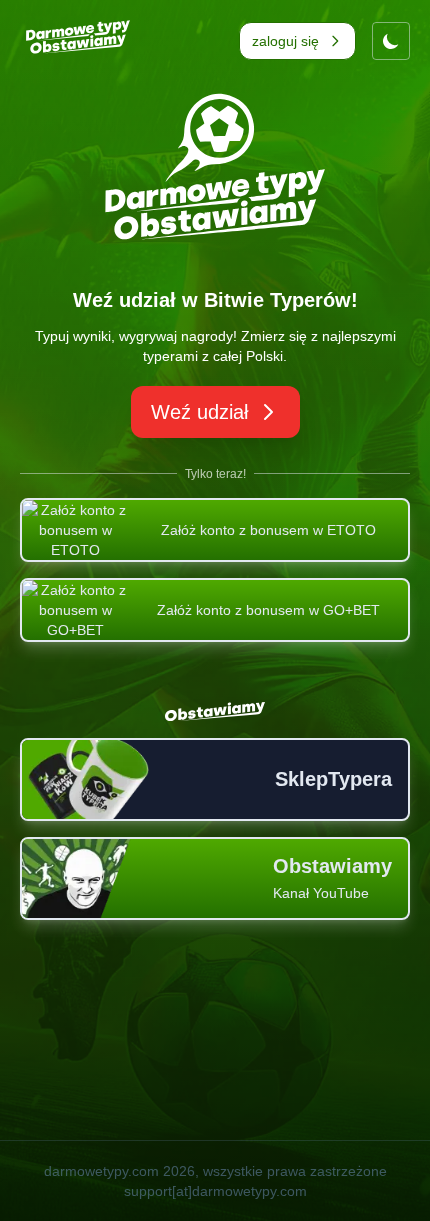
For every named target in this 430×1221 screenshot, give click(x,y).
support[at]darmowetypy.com (215, 1191)
